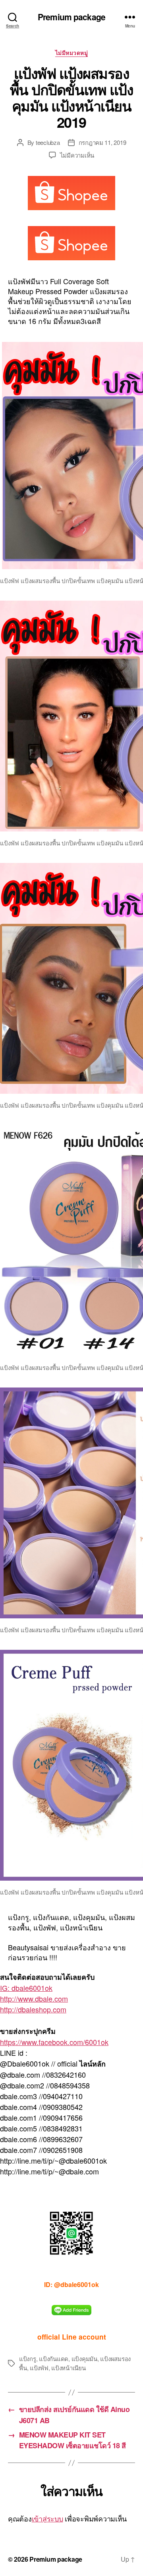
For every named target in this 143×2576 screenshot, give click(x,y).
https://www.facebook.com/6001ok (54, 2042)
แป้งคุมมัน (84, 2358)
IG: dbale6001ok (26, 1988)
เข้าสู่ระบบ (47, 2518)
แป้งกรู (28, 2358)
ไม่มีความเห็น (77, 155)
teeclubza (48, 142)
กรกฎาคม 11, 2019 (102, 142)
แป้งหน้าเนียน (68, 2368)
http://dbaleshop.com (33, 2009)
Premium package (71, 17)
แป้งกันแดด (54, 2358)
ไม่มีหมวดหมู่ (72, 53)
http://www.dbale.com (34, 1998)
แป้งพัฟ (39, 2368)
